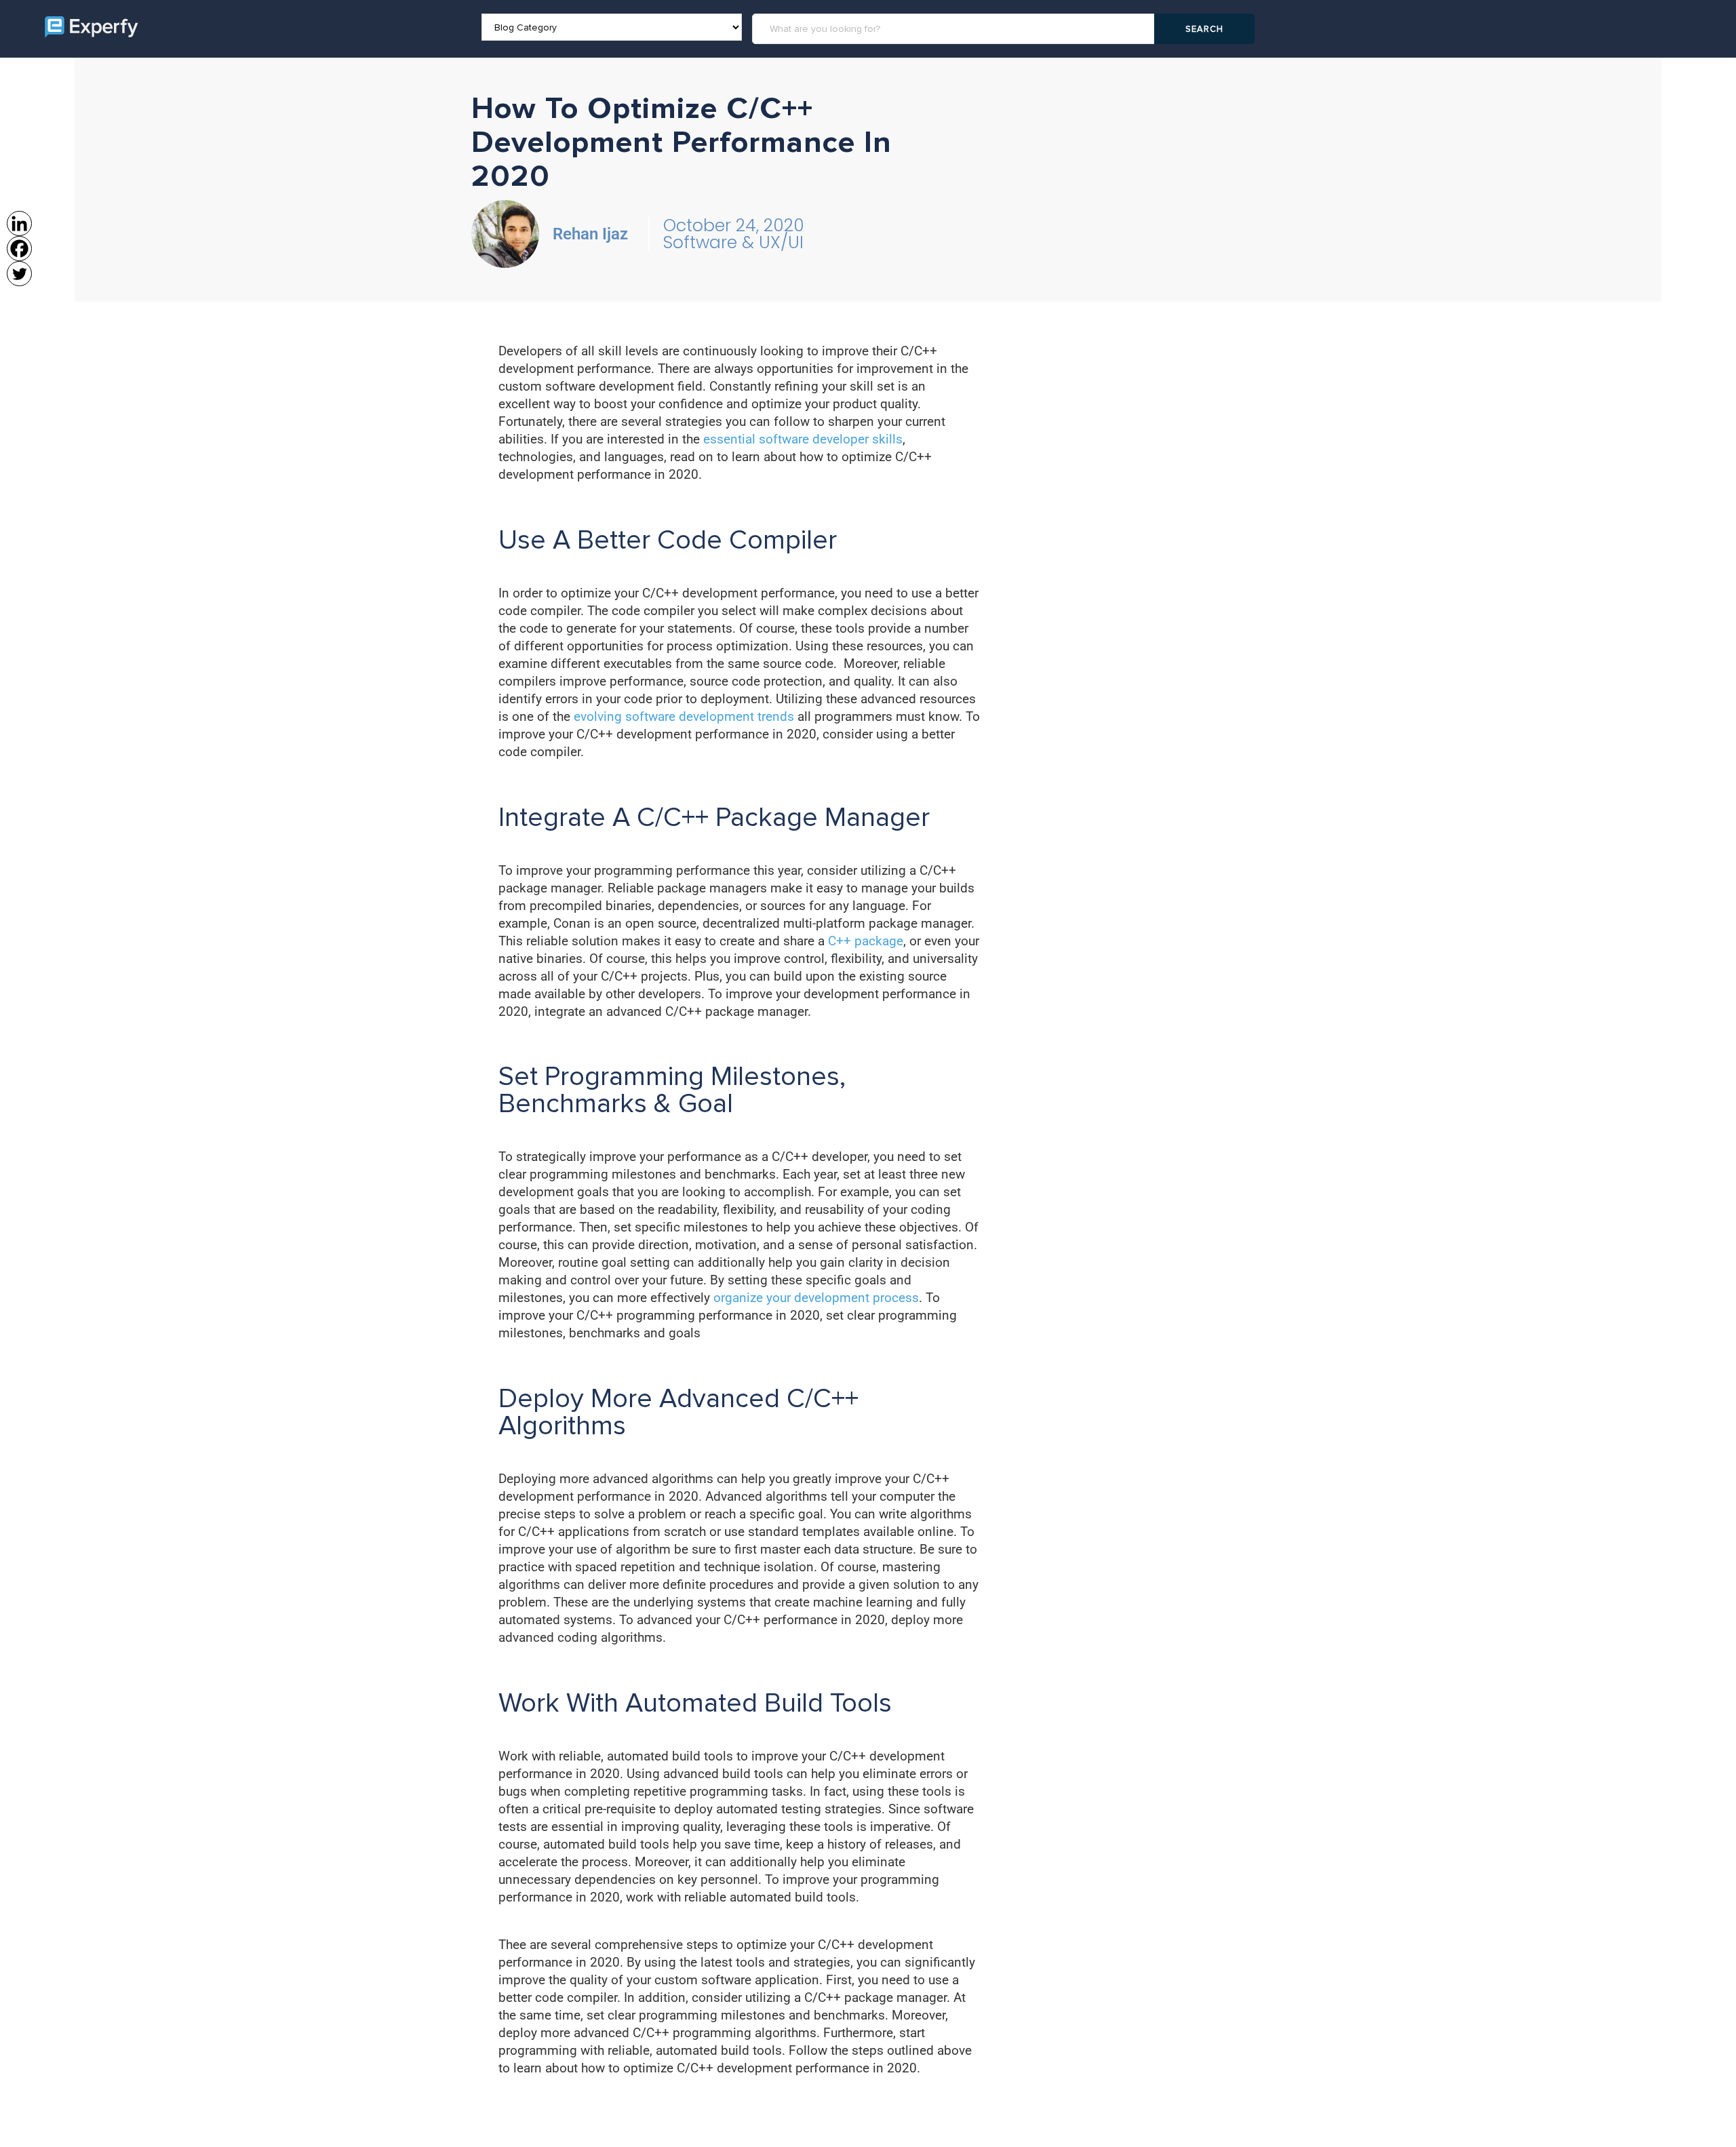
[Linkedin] (19, 223)
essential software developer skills (803, 439)
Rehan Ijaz (590, 234)
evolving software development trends (684, 716)
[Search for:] (955, 29)
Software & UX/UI (733, 242)
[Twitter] (19, 274)
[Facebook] (19, 249)
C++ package (866, 941)
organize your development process (816, 1298)
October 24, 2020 (734, 225)
